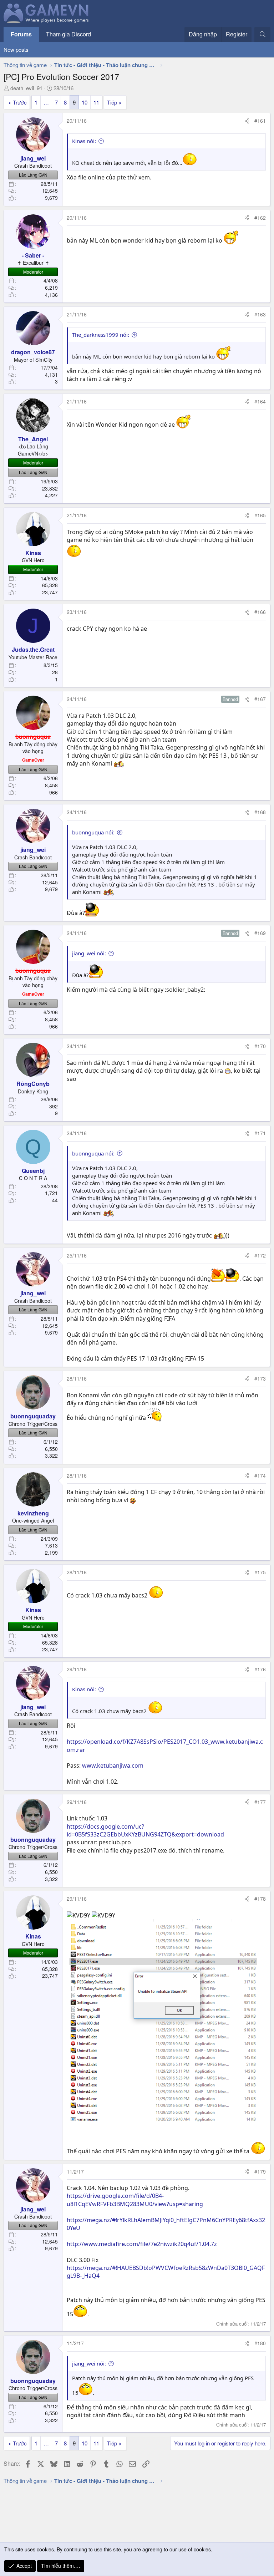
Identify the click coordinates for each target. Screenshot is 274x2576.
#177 (260, 1802)
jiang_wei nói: (89, 953)
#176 (260, 1669)
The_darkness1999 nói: (101, 335)
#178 (260, 1899)
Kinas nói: (84, 141)
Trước (20, 102)
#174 (260, 1475)
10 (85, 102)
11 (96, 102)
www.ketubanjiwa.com (113, 1765)
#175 (260, 1572)
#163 (260, 314)
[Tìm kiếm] (262, 34)
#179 (260, 2171)
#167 (260, 699)
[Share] (247, 121)
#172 (260, 1255)
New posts (16, 49)
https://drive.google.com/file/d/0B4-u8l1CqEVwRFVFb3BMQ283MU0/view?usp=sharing (135, 2200)
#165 (260, 515)
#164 (260, 401)
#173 (260, 1378)
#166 (260, 612)
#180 (260, 2343)
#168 (260, 812)
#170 (260, 1046)
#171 (260, 1133)
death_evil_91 (26, 88)
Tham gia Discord (68, 34)
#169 (260, 933)
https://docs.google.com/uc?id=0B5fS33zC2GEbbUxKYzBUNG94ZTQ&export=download (145, 1830)
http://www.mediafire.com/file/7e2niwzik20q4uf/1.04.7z (142, 2244)
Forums (21, 34)
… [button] (46, 102)
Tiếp (112, 102)
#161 (260, 121)
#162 (260, 218)
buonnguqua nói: (93, 832)
